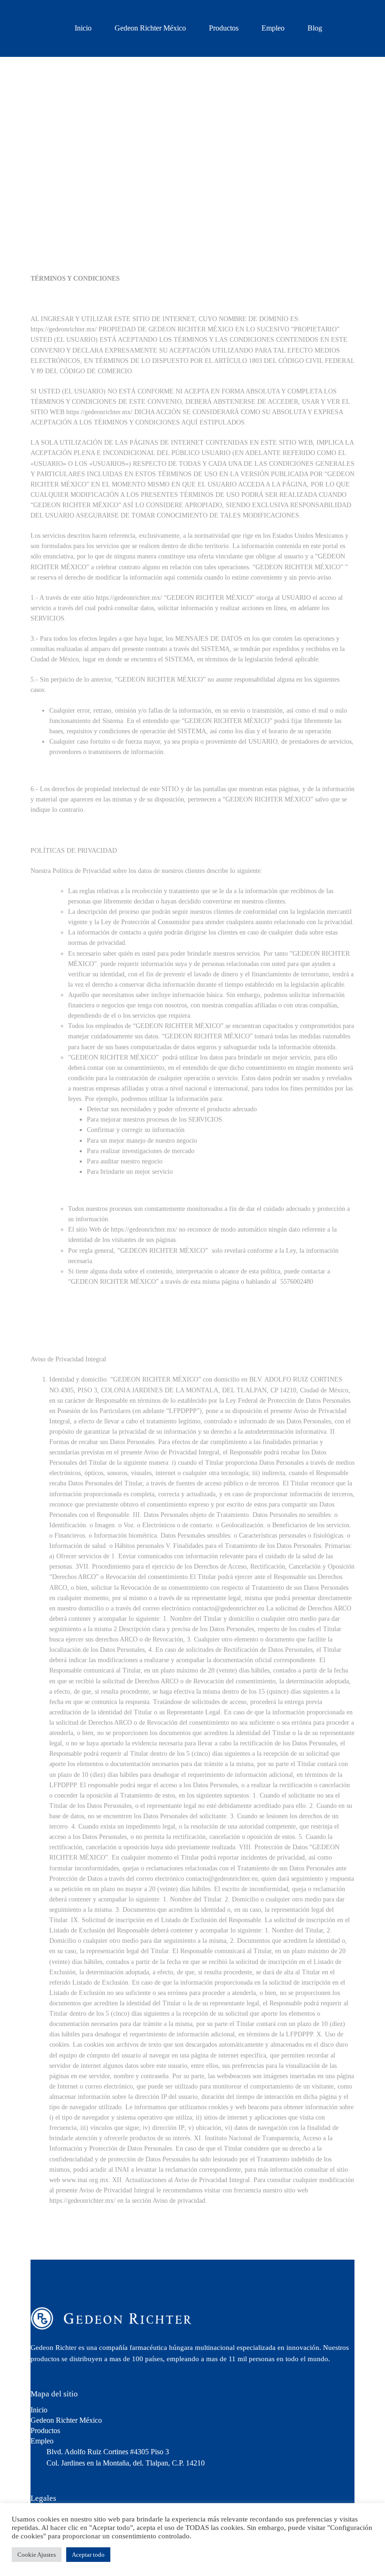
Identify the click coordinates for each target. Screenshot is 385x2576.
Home (161, 198)
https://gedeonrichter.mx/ (64, 329)
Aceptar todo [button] (88, 2555)
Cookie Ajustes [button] (37, 2555)
